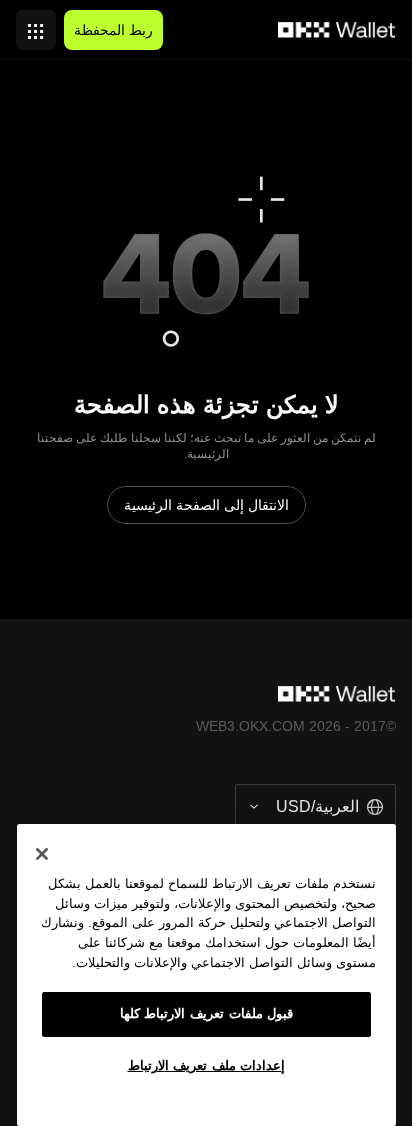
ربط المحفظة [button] (113, 30)
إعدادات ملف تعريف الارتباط (207, 1065)
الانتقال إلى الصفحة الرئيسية (206, 505)
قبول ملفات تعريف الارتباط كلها (207, 1013)
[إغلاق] (42, 854)
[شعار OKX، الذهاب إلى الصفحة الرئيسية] (337, 30)
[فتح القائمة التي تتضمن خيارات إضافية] (36, 25)
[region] (206, 975)
